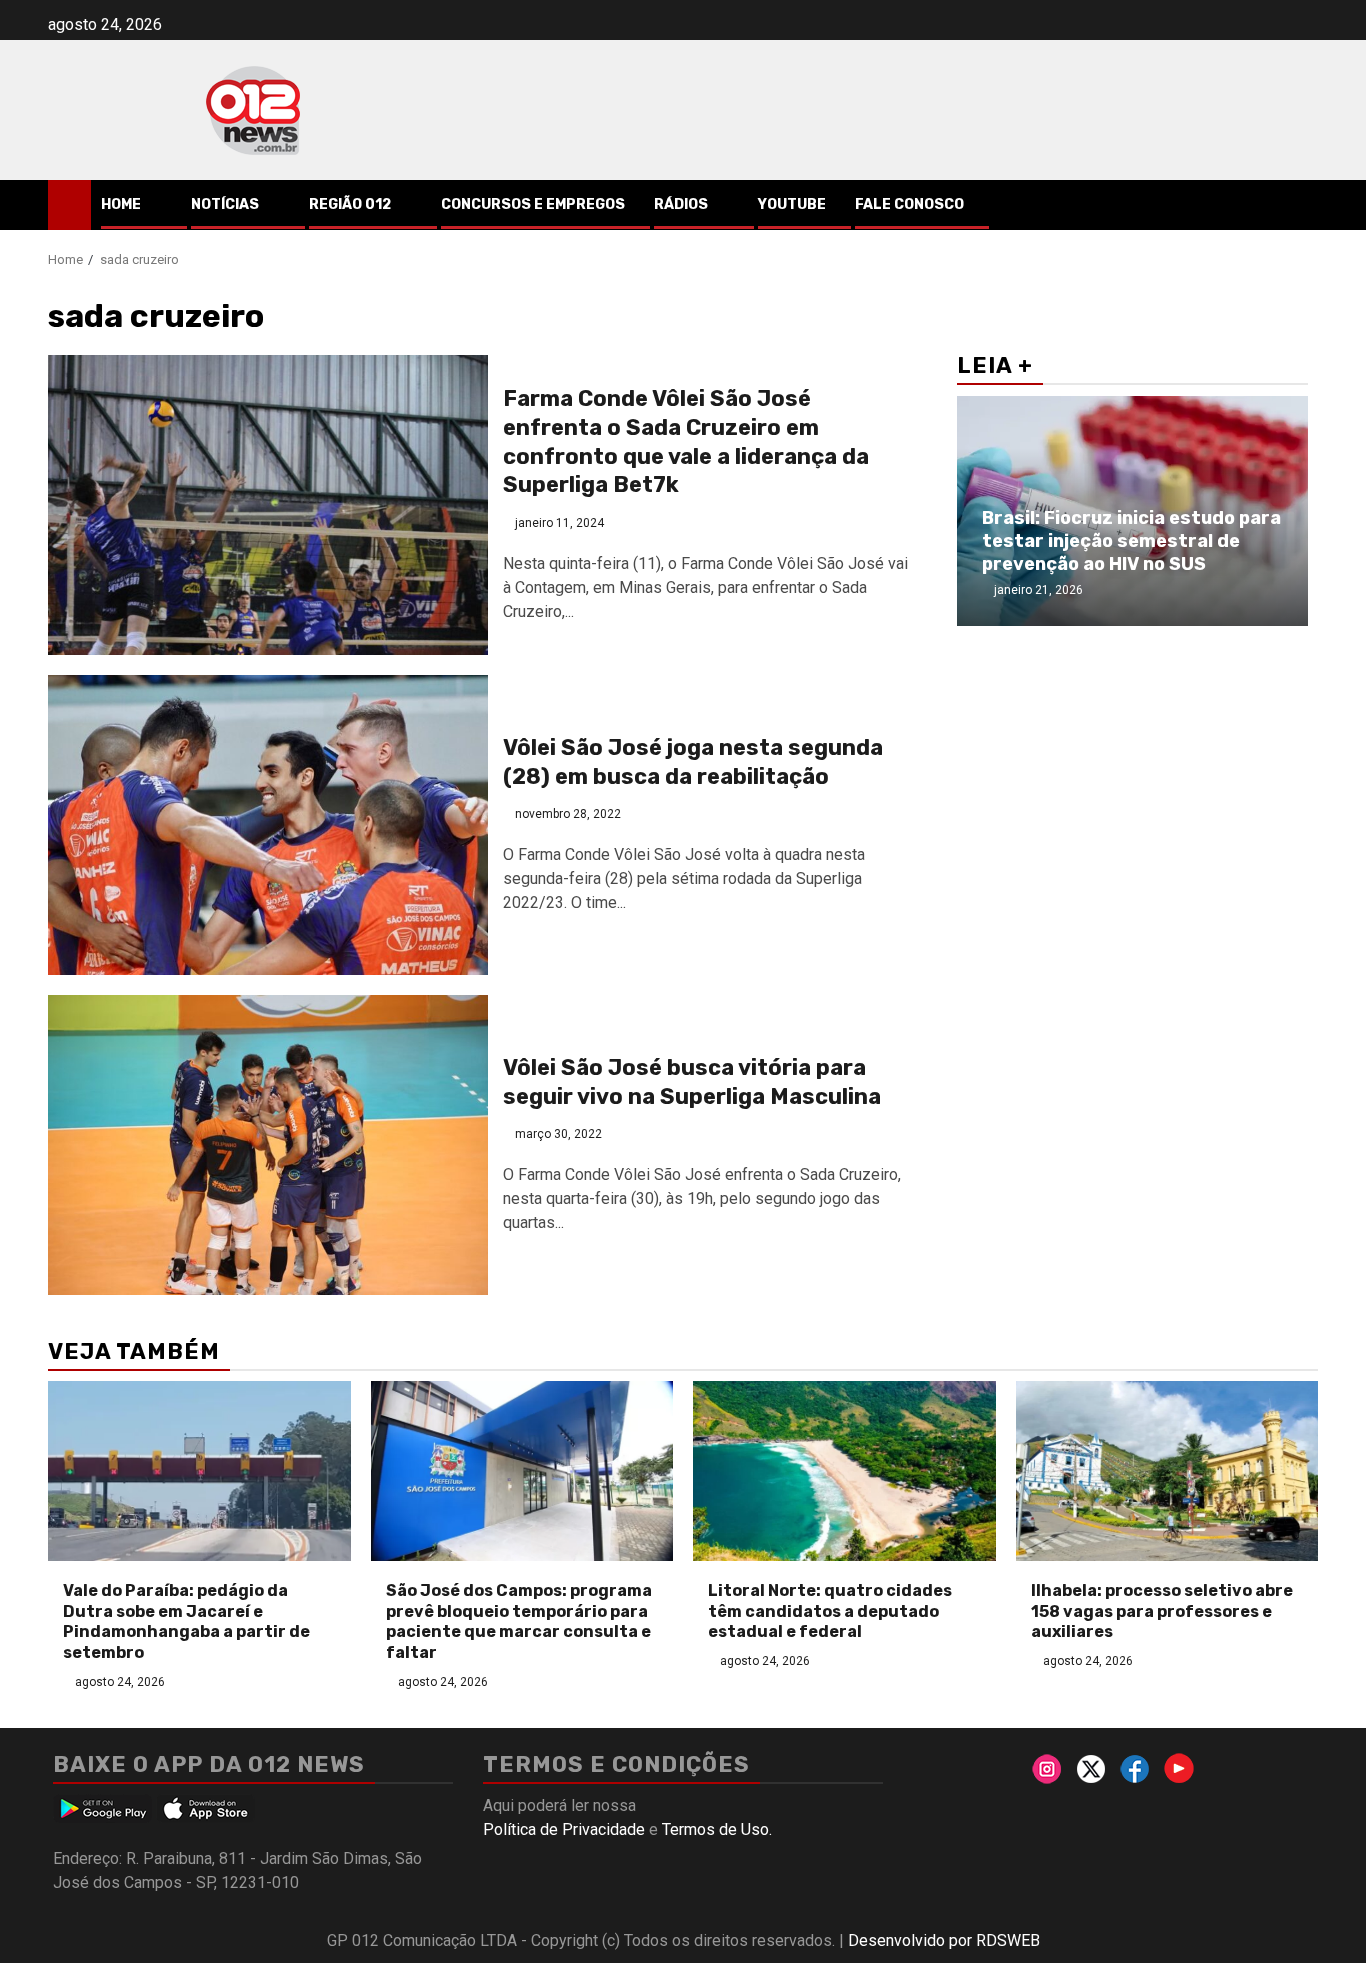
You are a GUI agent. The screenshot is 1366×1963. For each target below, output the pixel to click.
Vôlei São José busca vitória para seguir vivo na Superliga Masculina (692, 1082)
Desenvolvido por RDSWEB (944, 1940)
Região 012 (350, 204)
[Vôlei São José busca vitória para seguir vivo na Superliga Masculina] (268, 1145)
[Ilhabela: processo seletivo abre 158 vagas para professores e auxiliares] (1167, 1471)
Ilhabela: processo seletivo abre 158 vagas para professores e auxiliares (1162, 1611)
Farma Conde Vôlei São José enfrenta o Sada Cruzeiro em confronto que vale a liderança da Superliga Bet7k (686, 441)
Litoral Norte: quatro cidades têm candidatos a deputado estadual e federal (830, 1611)
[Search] (1303, 205)
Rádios (681, 204)
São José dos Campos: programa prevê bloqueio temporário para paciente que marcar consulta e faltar (519, 1621)
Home (121, 204)
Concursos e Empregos (533, 204)
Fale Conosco (909, 204)
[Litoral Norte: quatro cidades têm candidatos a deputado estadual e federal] (844, 1471)
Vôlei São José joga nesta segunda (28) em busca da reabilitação (693, 762)
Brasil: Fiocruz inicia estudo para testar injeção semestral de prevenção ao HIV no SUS (1131, 541)
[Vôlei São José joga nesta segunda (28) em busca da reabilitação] (268, 825)
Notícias (225, 204)
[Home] (69, 204)
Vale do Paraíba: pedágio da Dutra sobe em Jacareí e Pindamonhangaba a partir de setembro (186, 1621)
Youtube (792, 204)
